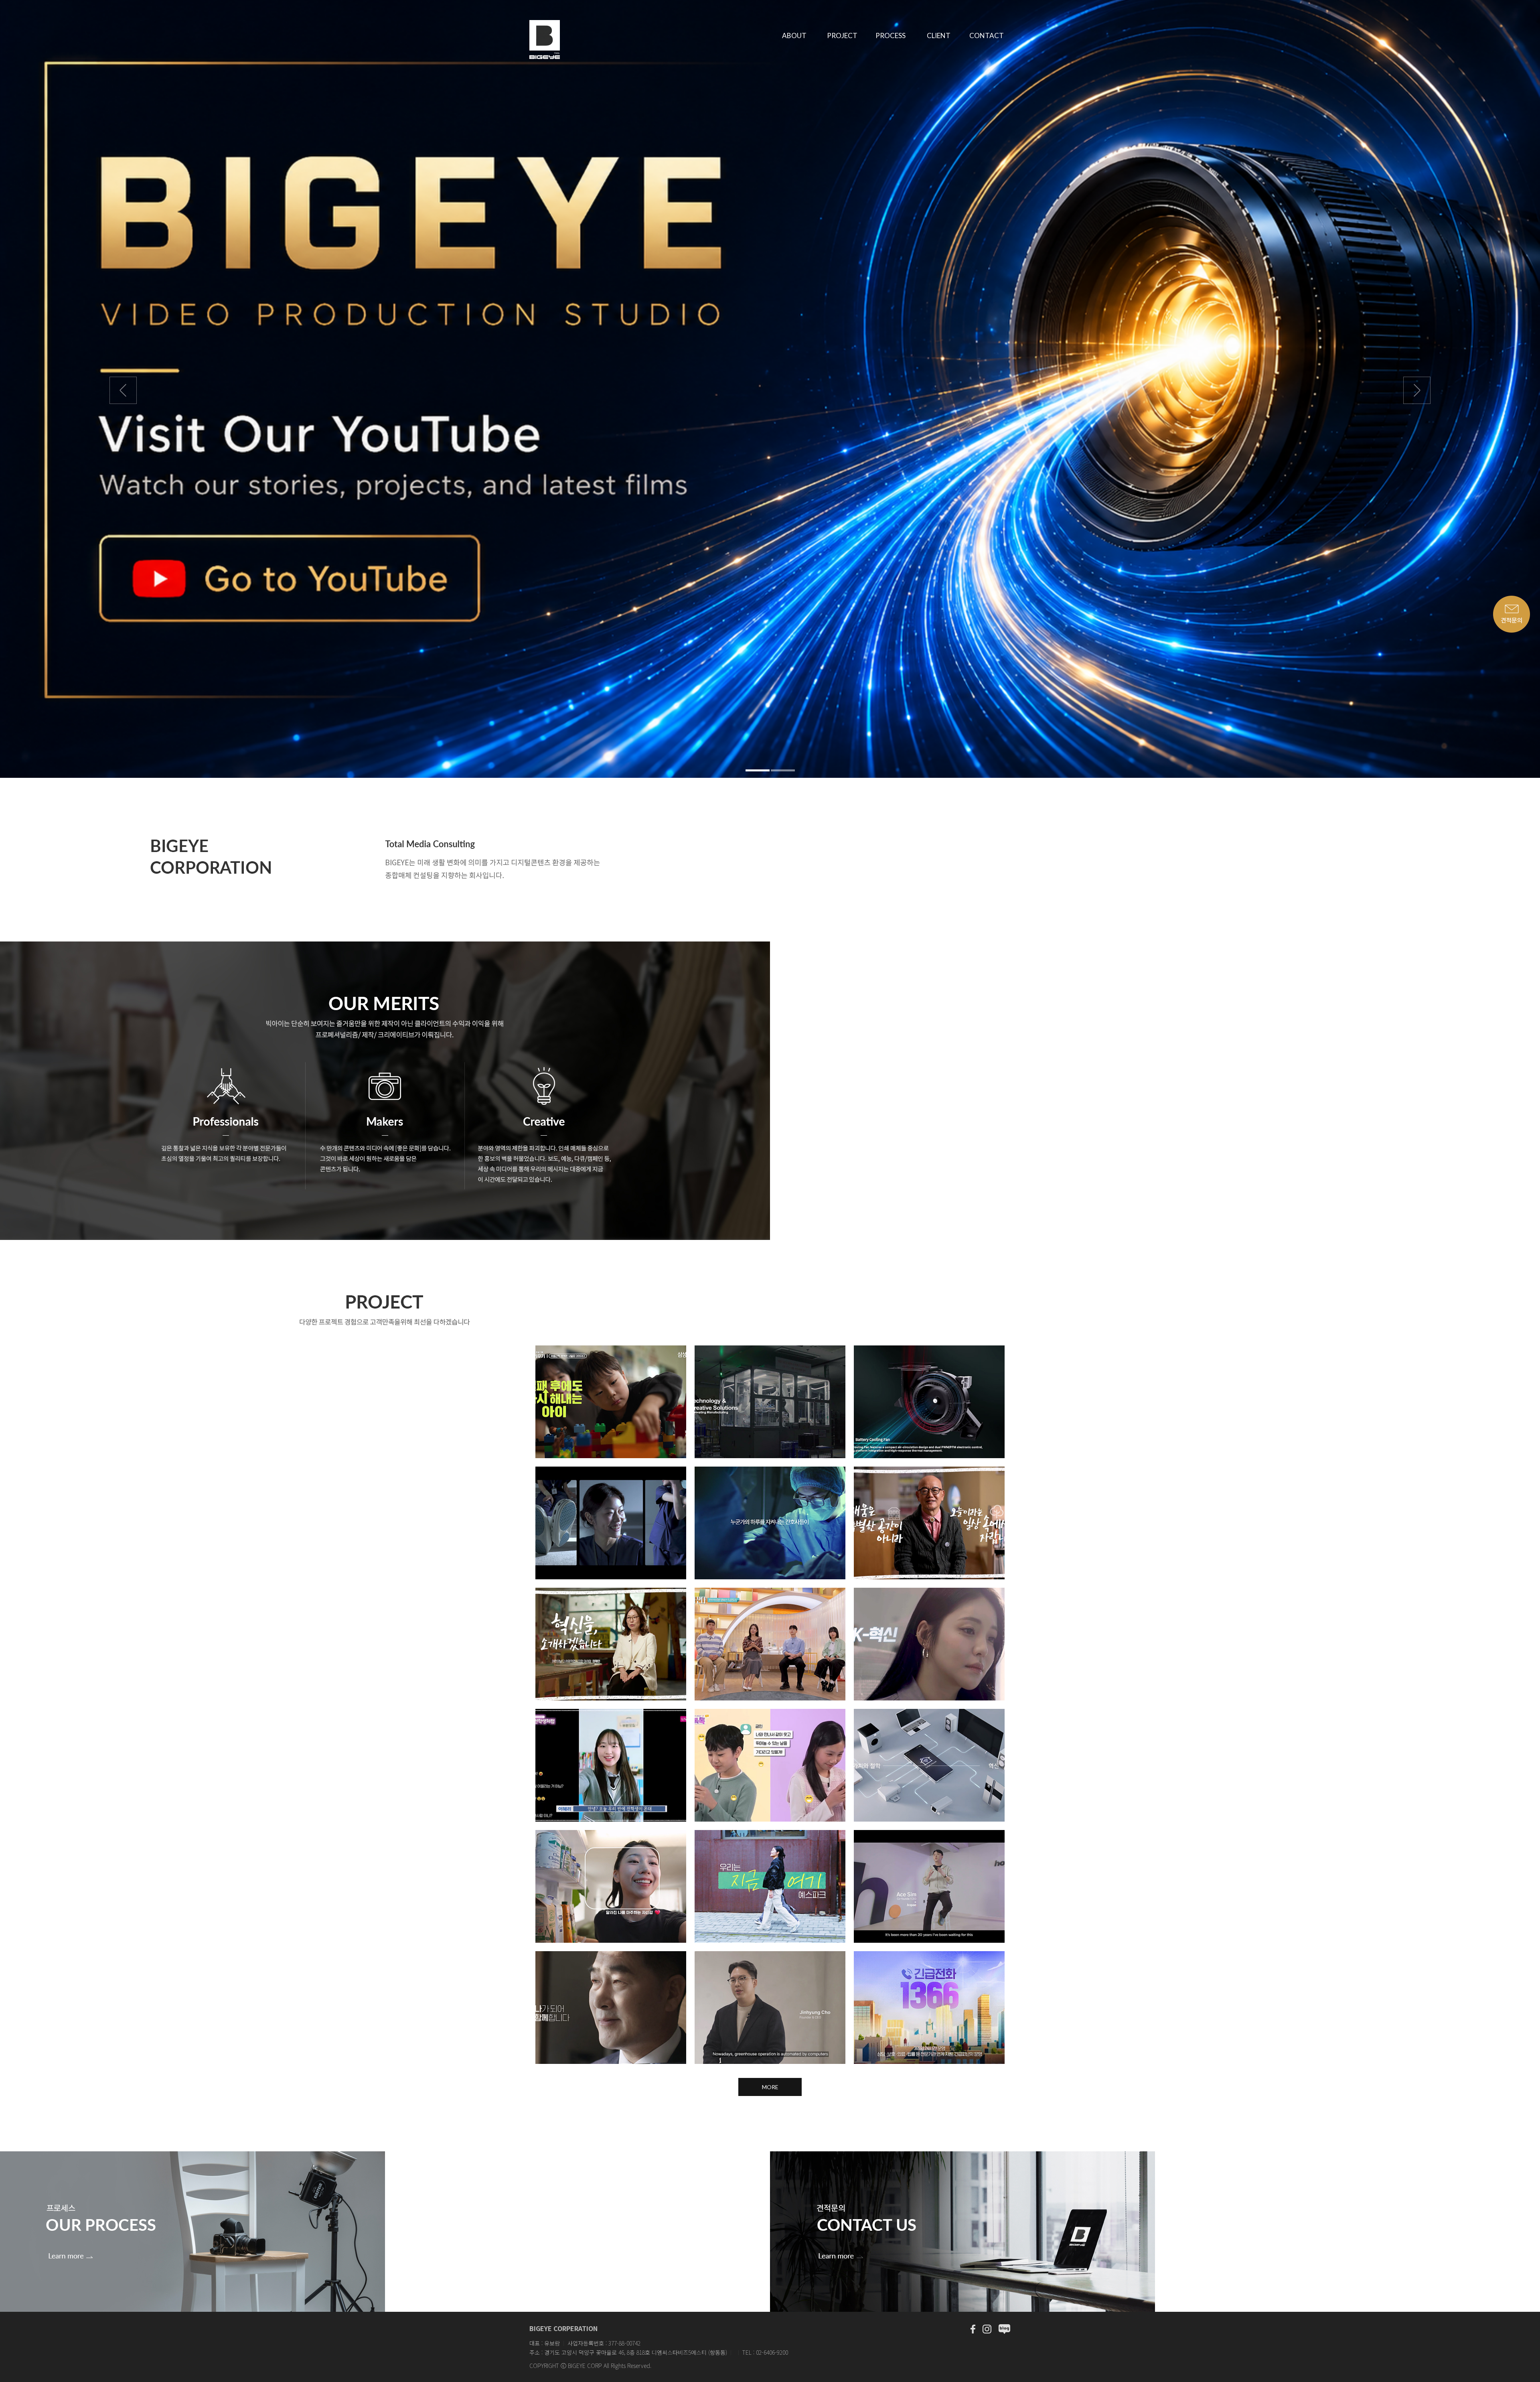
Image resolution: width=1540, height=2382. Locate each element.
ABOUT (794, 36)
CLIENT (939, 36)
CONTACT (987, 36)
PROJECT (842, 36)
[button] (115, 389)
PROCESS (891, 36)
